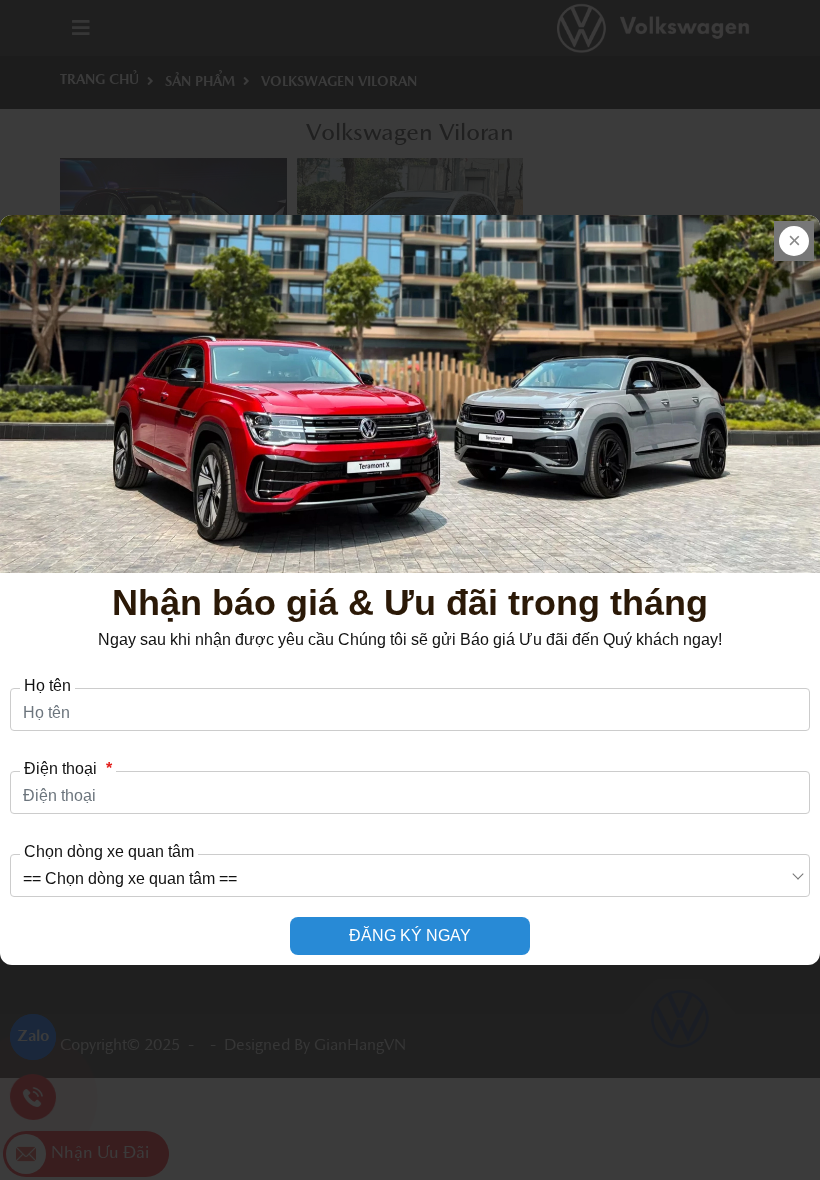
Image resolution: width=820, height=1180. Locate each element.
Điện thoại (68, 769)
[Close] (794, 241)
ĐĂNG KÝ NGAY (410, 935)
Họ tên (47, 686)
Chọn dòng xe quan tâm (109, 852)
